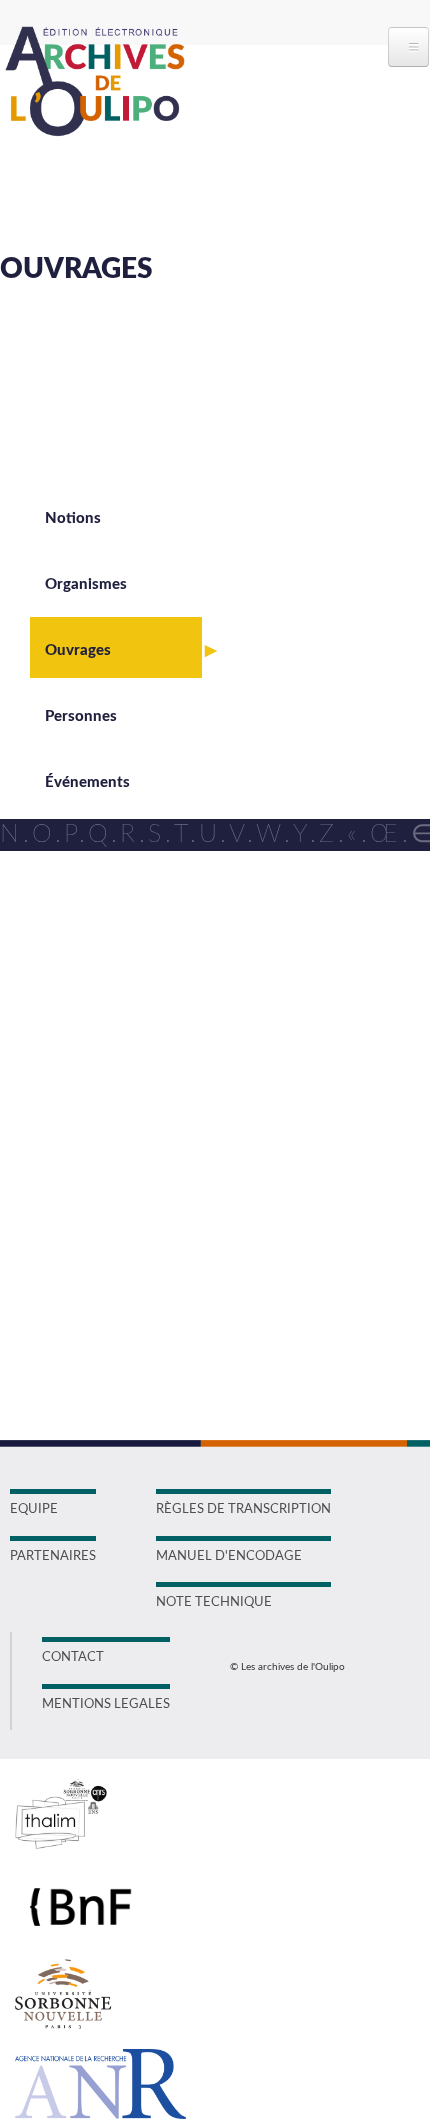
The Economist (178, 1026)
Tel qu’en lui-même (190, 963)
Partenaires (53, 1556)
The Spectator (175, 1089)
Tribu (144, 1309)
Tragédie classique (188, 1215)
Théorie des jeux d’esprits (213, 1120)
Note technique (214, 1602)
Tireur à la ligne (178, 1183)
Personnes (81, 716)
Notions (73, 518)
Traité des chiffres (186, 1246)
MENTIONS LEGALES (106, 1704)
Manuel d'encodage (229, 1556)
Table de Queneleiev (195, 869)
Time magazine (177, 1152)
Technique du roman (197, 932)
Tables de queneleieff (198, 900)
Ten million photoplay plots (217, 994)
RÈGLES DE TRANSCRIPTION (243, 1509)
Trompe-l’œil (170, 1340)
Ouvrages (78, 650)
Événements (87, 782)
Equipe (34, 1509)
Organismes (86, 584)
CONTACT (73, 1657)
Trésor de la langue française (223, 1277)
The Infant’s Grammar (202, 1057)
